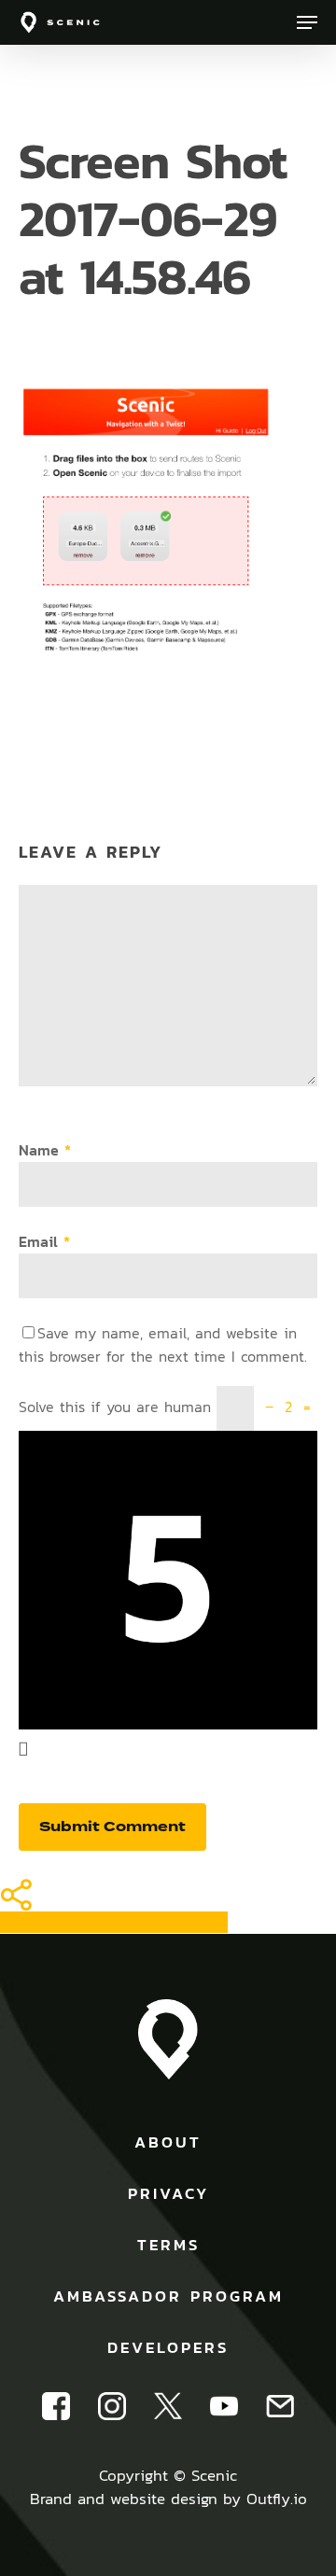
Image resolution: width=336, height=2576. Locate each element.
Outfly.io (277, 2499)
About (168, 2142)
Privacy (168, 2193)
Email (44, 1242)
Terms (168, 2245)
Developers (168, 2347)
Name (45, 1150)
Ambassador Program (168, 2296)
